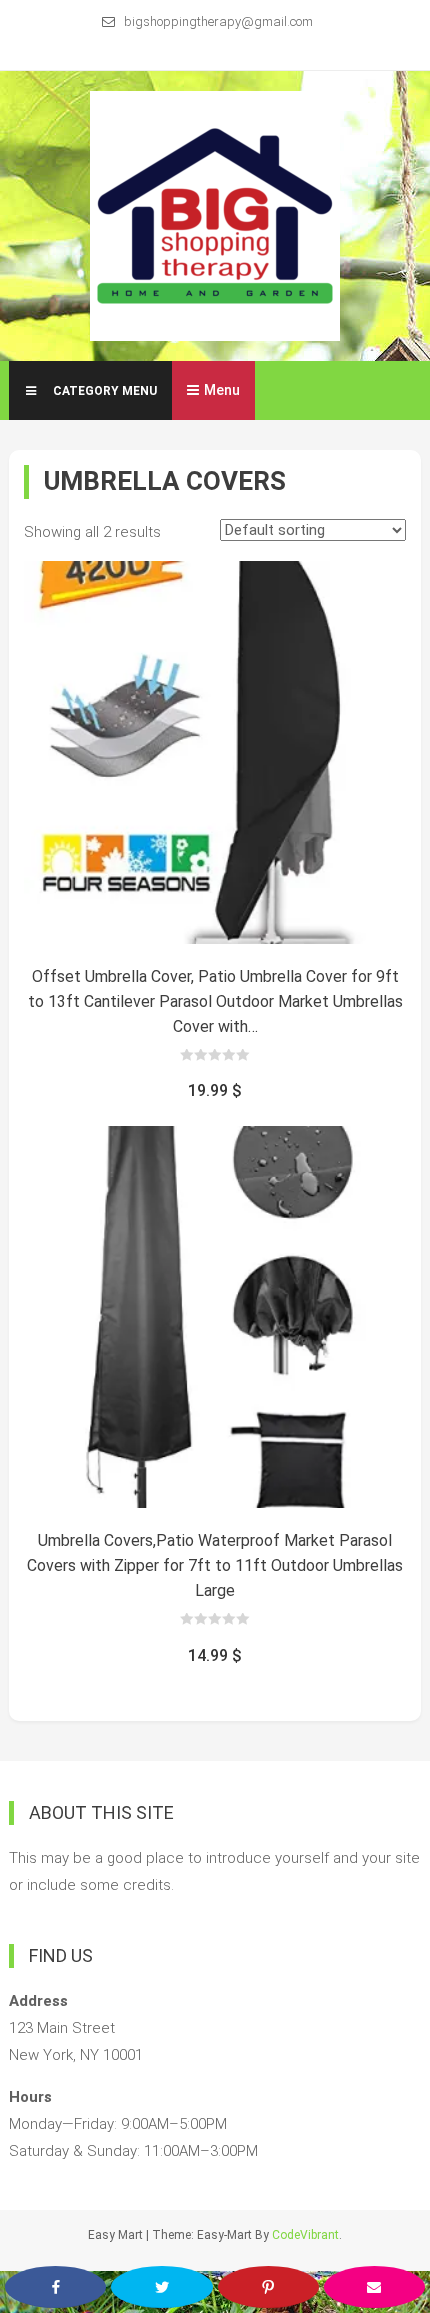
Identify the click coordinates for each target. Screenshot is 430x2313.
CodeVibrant (305, 2235)
